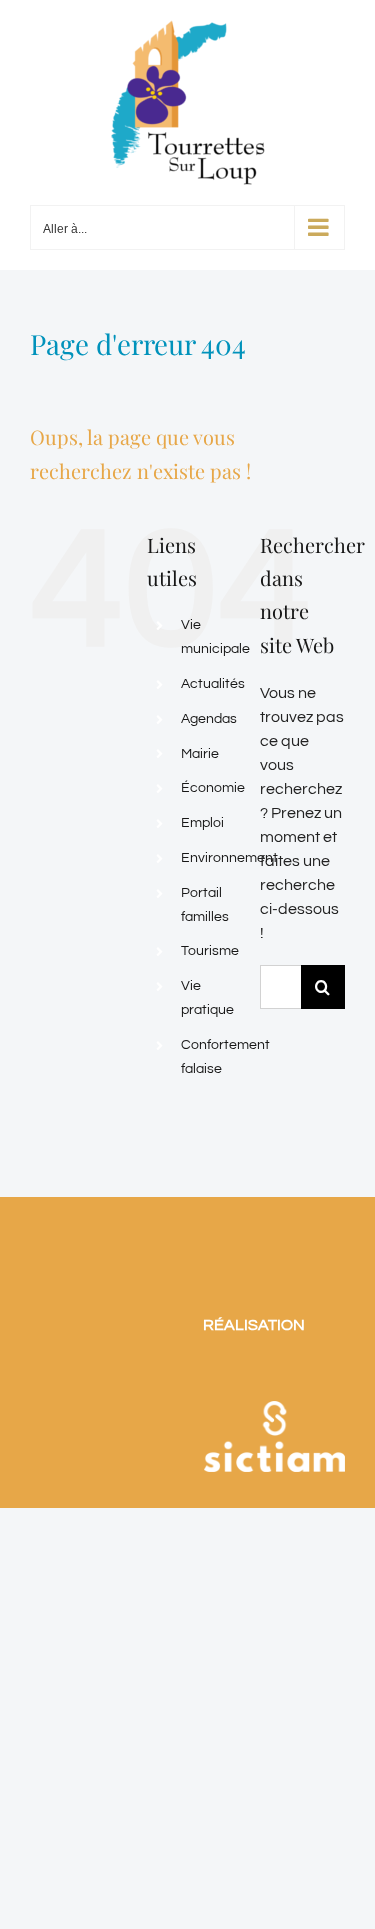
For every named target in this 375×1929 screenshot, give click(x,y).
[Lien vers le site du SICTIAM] (274, 1377)
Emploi (202, 823)
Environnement (229, 858)
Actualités (213, 684)
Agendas (209, 719)
